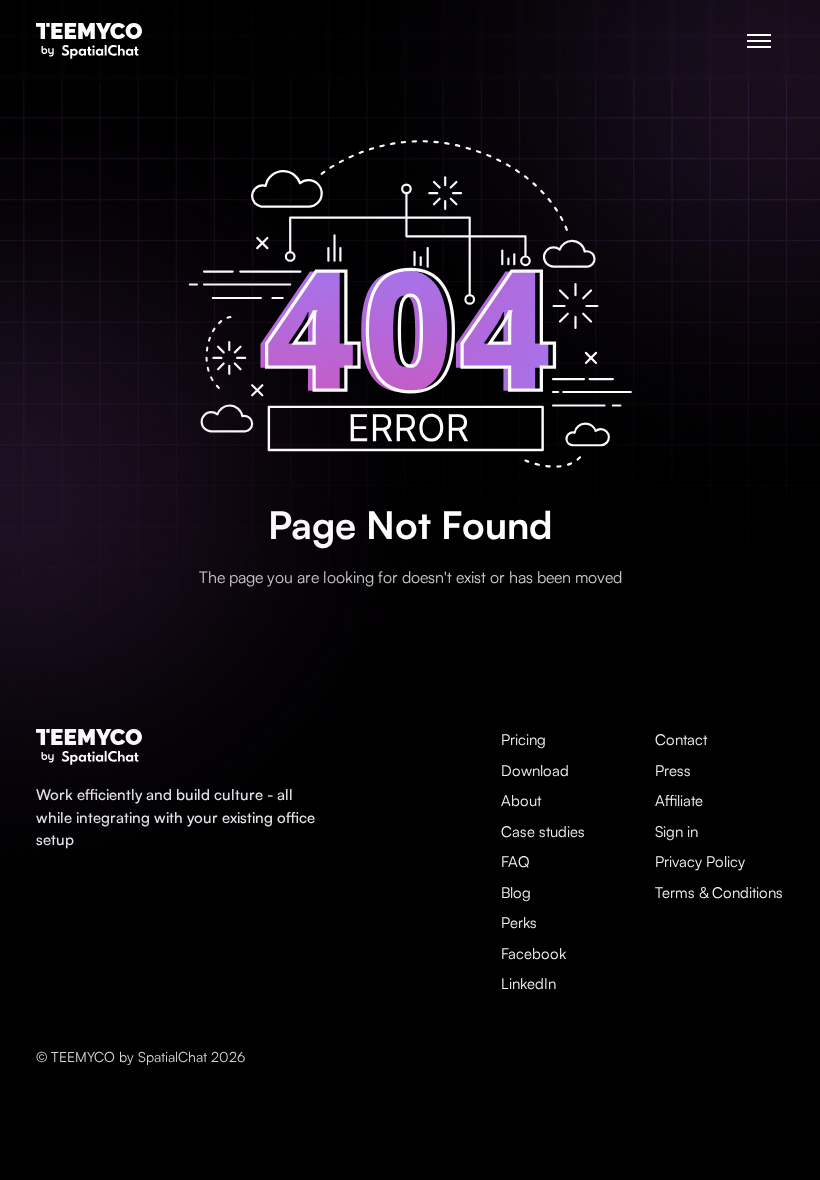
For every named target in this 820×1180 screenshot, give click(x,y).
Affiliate (679, 800)
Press (673, 770)
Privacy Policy (700, 861)
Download (535, 770)
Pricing (523, 739)
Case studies (543, 831)
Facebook (533, 953)
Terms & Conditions (719, 892)
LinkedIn (528, 983)
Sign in (676, 831)
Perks (519, 922)
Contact (681, 739)
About (521, 800)
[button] (759, 41)
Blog (516, 892)
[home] (89, 41)
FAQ (515, 861)
